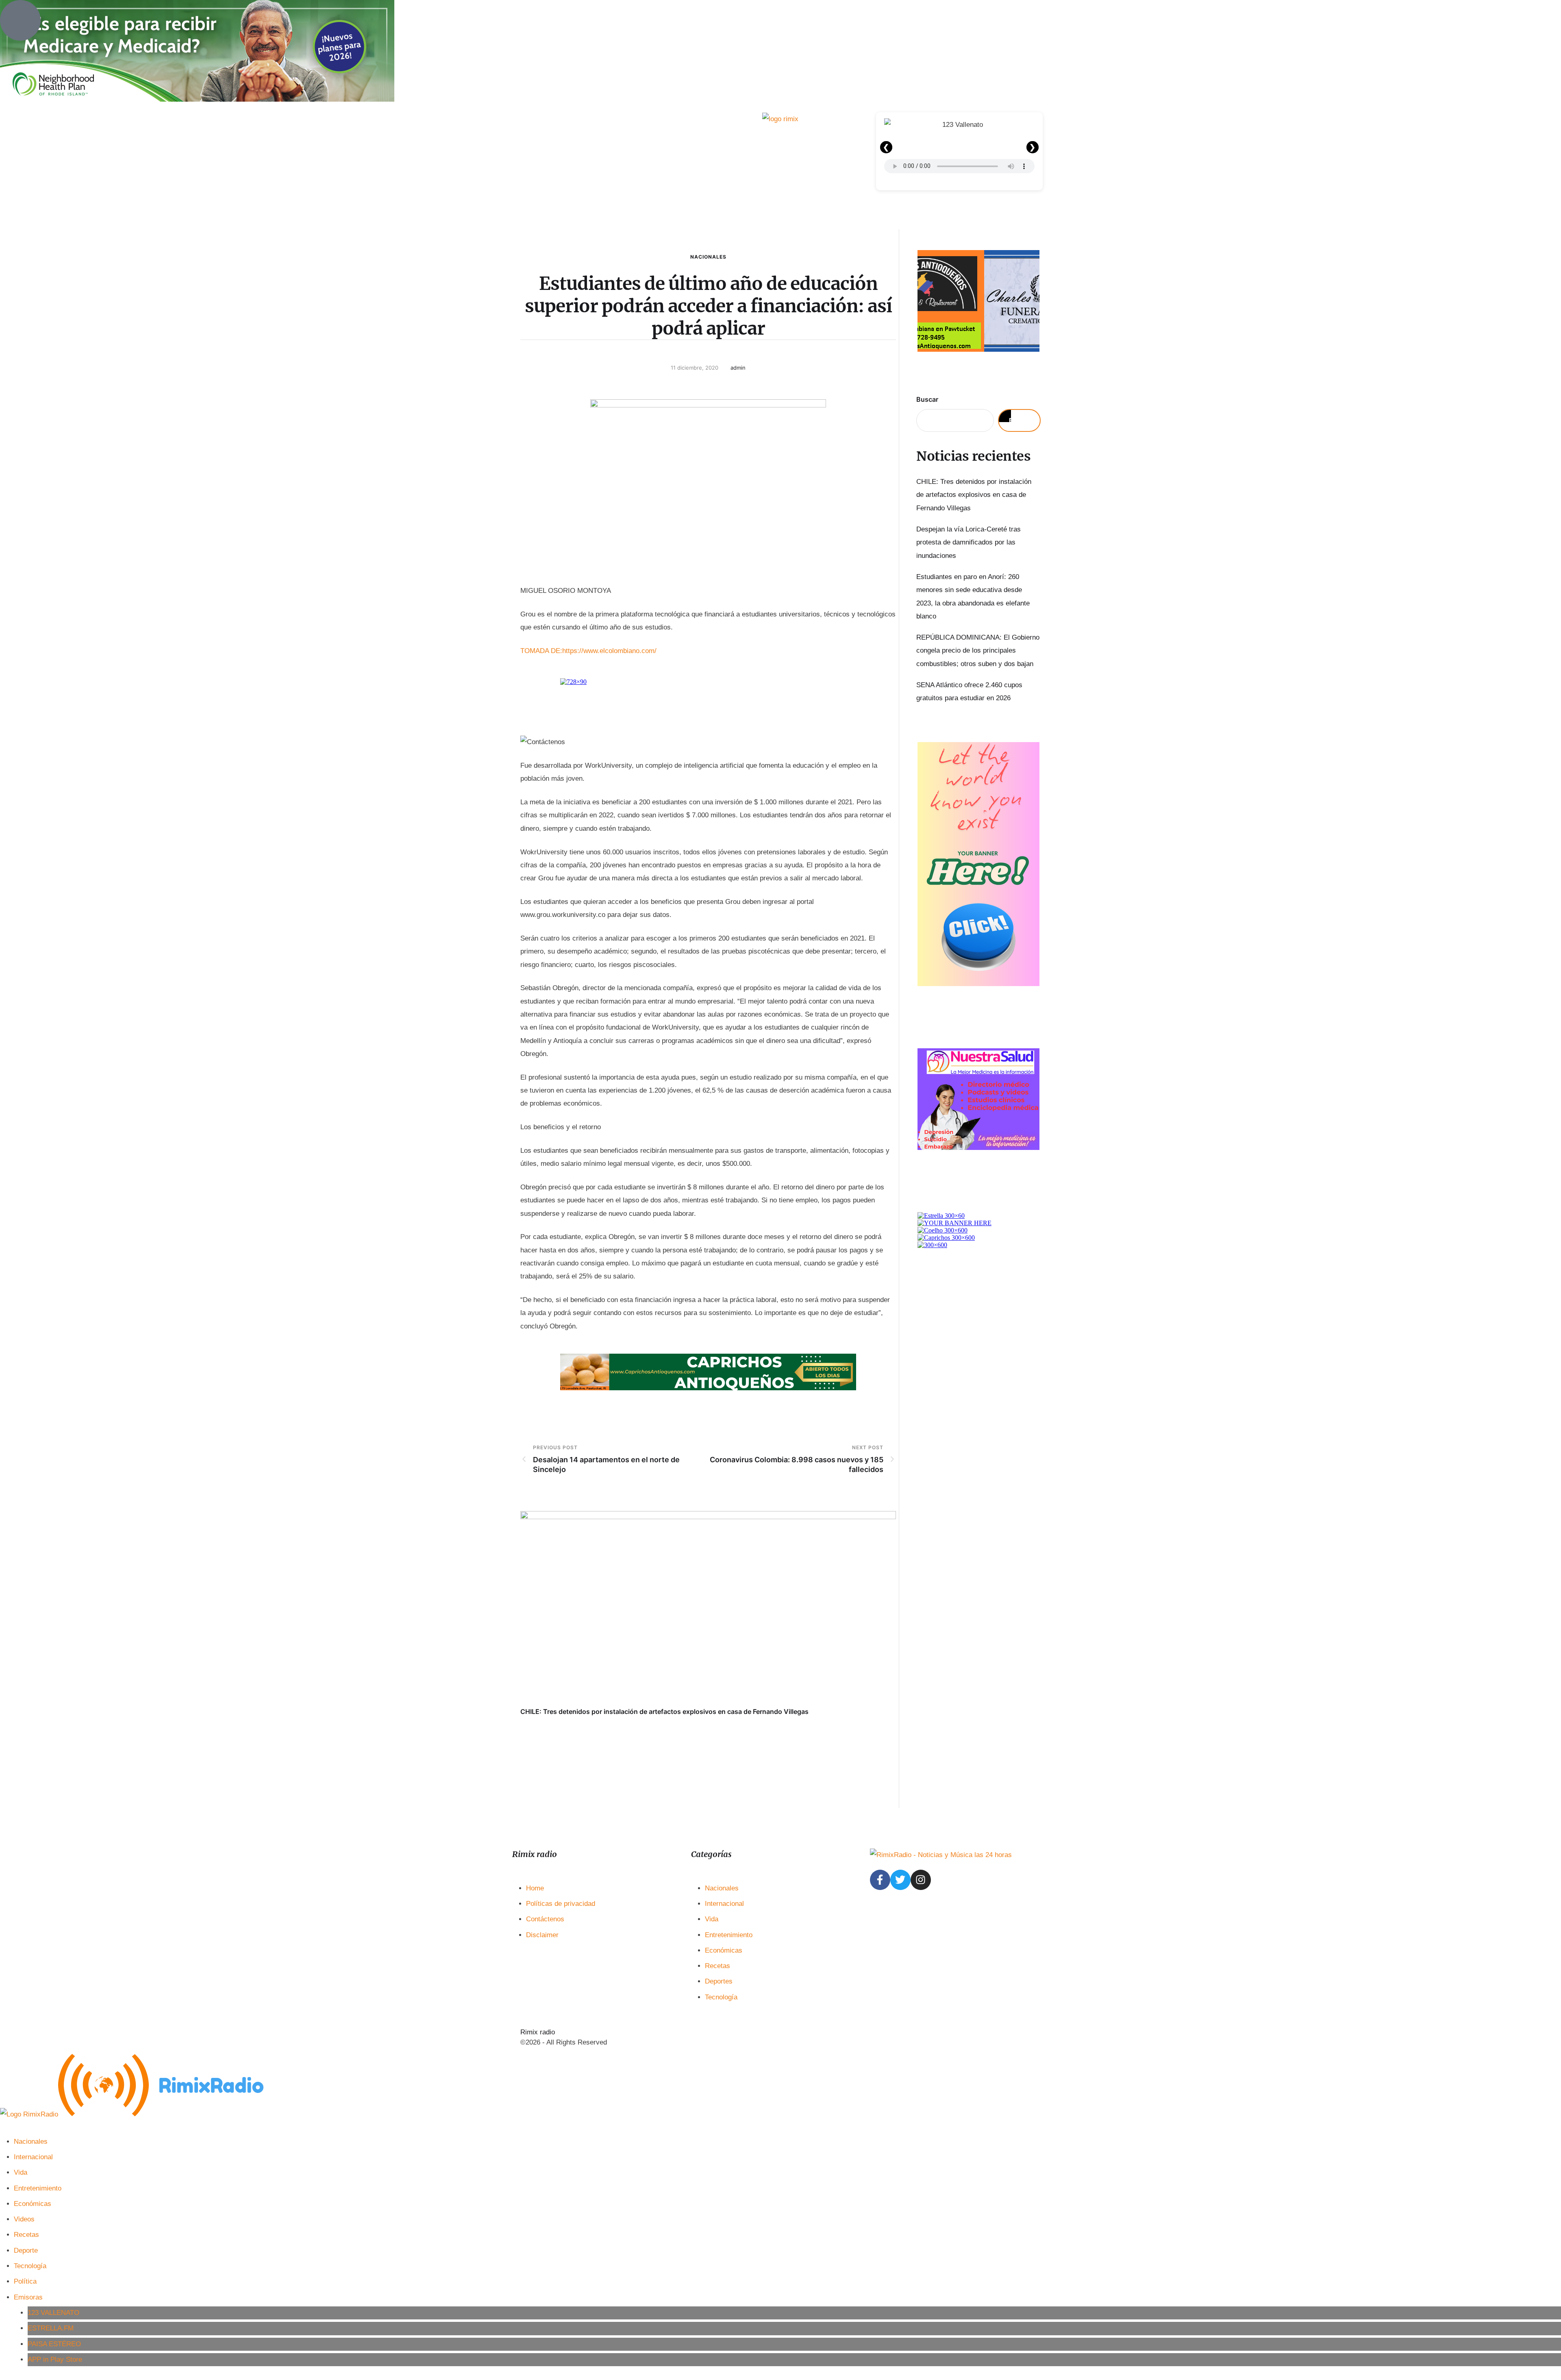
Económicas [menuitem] (33, 2204)
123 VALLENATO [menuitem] (53, 2313)
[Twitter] (900, 1880)
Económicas (724, 1950)
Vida (712, 1919)
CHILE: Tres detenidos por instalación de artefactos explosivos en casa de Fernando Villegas (664, 1712)
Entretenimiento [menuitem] (38, 2188)
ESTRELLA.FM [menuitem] (51, 2328)
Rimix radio (538, 2032)
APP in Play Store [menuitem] (55, 2359)
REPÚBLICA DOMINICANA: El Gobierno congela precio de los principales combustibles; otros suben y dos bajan (978, 651)
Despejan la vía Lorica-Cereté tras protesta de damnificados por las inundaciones (969, 542)
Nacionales (708, 257)
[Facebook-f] (880, 1880)
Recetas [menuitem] (26, 2235)
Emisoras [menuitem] (28, 2297)
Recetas (717, 1966)
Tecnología (721, 1997)
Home (535, 1888)
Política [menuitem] (25, 2281)
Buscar (927, 399)
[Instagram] (921, 1880)
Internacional (724, 1904)
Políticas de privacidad (561, 1904)
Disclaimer (542, 1935)
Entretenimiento (729, 1935)
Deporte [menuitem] (26, 2250)
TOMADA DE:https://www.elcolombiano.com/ (588, 651)
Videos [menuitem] (24, 2219)
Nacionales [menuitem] (31, 2142)
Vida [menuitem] (21, 2172)
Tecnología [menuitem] (30, 2266)
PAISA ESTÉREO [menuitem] (54, 2344)
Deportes (719, 1981)
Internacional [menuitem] (33, 2157)
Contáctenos (545, 1919)
